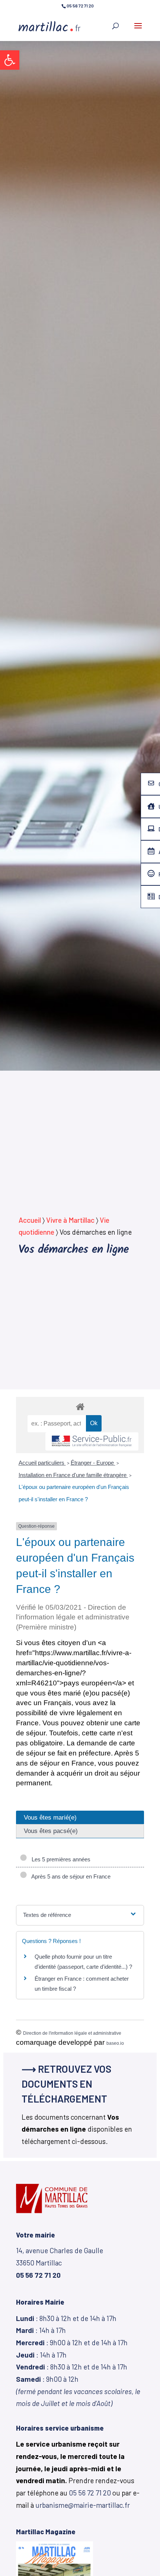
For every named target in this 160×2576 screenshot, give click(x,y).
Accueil (30, 1220)
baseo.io (115, 2043)
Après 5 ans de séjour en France (70, 1876)
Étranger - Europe (93, 1463)
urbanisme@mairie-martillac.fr (83, 2505)
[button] (10, 60)
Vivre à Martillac (70, 1220)
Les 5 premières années (60, 1859)
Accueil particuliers (42, 1463)
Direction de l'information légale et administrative (72, 2033)
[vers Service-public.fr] (92, 1441)
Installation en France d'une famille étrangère (73, 1475)
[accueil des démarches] (80, 1406)
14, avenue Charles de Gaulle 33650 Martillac (60, 2262)
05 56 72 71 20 (90, 2493)
